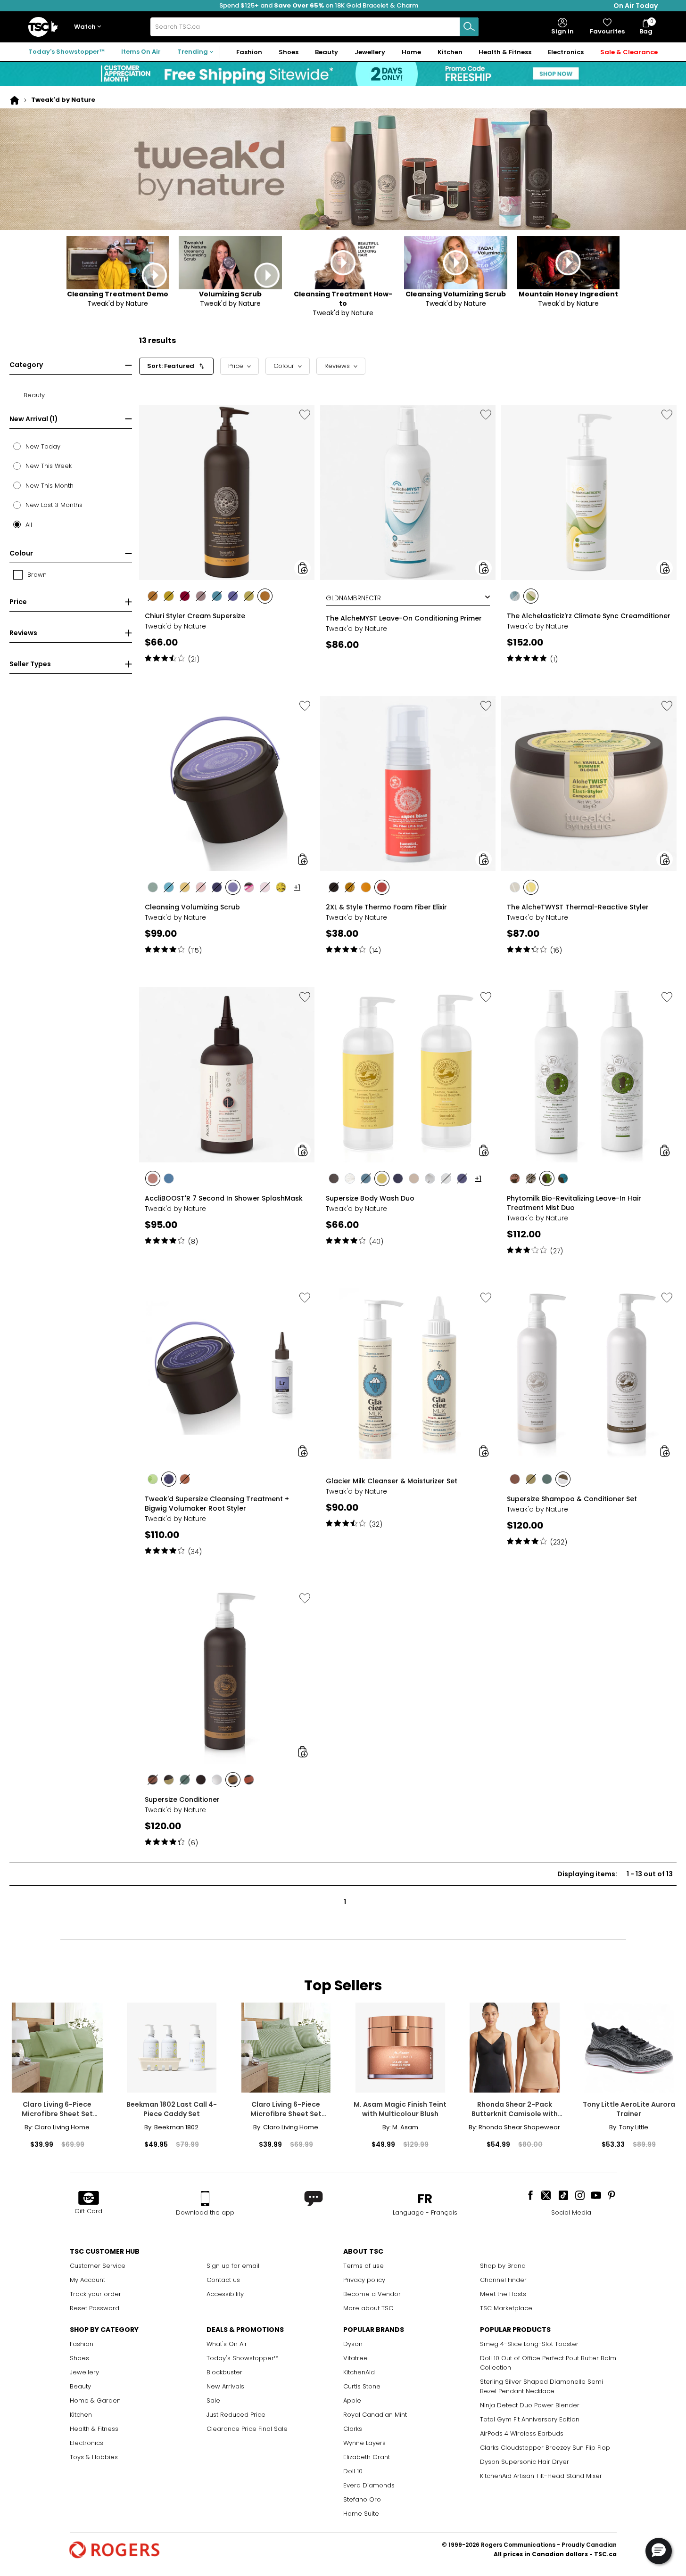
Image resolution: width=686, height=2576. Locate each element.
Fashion (82, 2344)
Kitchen (81, 2415)
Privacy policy (364, 2280)
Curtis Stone (362, 2386)
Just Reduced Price (236, 2415)
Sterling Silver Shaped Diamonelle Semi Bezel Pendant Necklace (541, 2386)
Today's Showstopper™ (66, 52)
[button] (90, 27)
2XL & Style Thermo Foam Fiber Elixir (386, 907)
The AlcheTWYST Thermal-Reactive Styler (578, 907)
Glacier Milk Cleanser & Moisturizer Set (392, 1481)
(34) (195, 1552)
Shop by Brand (503, 2266)
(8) (193, 1242)
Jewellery (84, 2372)
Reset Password (95, 2308)
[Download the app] (205, 2199)
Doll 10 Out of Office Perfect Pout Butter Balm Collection (548, 2363)
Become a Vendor (372, 2294)
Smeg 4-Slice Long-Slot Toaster (529, 2344)
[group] (227, 532)
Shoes (79, 2358)
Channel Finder (503, 2280)
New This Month (50, 486)
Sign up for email (233, 2266)
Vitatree (355, 2358)
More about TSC (368, 2308)
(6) (193, 1843)
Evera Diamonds (369, 2485)
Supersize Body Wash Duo (370, 1198)
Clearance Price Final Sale (247, 2429)
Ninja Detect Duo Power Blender (530, 2405)
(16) (556, 950)
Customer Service (98, 2266)
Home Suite (361, 2514)
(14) (375, 950)
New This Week (49, 466)
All (29, 525)
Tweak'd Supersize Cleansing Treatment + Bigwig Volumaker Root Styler (217, 1504)
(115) (195, 950)
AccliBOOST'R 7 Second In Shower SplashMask (224, 1198)
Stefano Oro (362, 2499)
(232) (559, 1542)
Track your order (95, 2294)
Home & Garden (95, 2400)
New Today (43, 446)
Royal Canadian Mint (375, 2415)
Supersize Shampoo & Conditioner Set (572, 1499)
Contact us (223, 2280)
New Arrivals (225, 2386)
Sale (213, 2400)
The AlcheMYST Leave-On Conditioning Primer (404, 618)
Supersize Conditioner (182, 1799)
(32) (376, 1524)
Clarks (353, 2429)
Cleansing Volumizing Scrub (192, 907)
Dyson (353, 2344)
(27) (557, 1251)
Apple (352, 2400)
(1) (554, 659)
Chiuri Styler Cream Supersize (195, 616)
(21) (194, 659)
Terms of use (364, 2266)
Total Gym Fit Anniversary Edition (530, 2419)
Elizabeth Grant (367, 2457)
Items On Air (141, 52)
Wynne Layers (364, 2443)
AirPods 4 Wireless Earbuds (522, 2433)
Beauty (80, 2386)
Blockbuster (224, 2372)
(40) (376, 1242)
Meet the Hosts (503, 2294)
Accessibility (225, 2294)
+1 (297, 887)
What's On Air (227, 2344)
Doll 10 (353, 2471)
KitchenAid (359, 2372)
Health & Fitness (94, 2429)
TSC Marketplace (506, 2308)
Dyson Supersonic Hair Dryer (525, 2462)
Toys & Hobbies (94, 2457)
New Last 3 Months (54, 505)
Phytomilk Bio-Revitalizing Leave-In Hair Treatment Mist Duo (574, 1203)
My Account (87, 2280)
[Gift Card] (89, 2199)
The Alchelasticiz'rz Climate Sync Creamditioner (589, 616)
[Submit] (469, 27)
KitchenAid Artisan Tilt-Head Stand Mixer (541, 2476)
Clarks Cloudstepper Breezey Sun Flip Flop (545, 2448)
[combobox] (314, 27)
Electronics (87, 2443)
